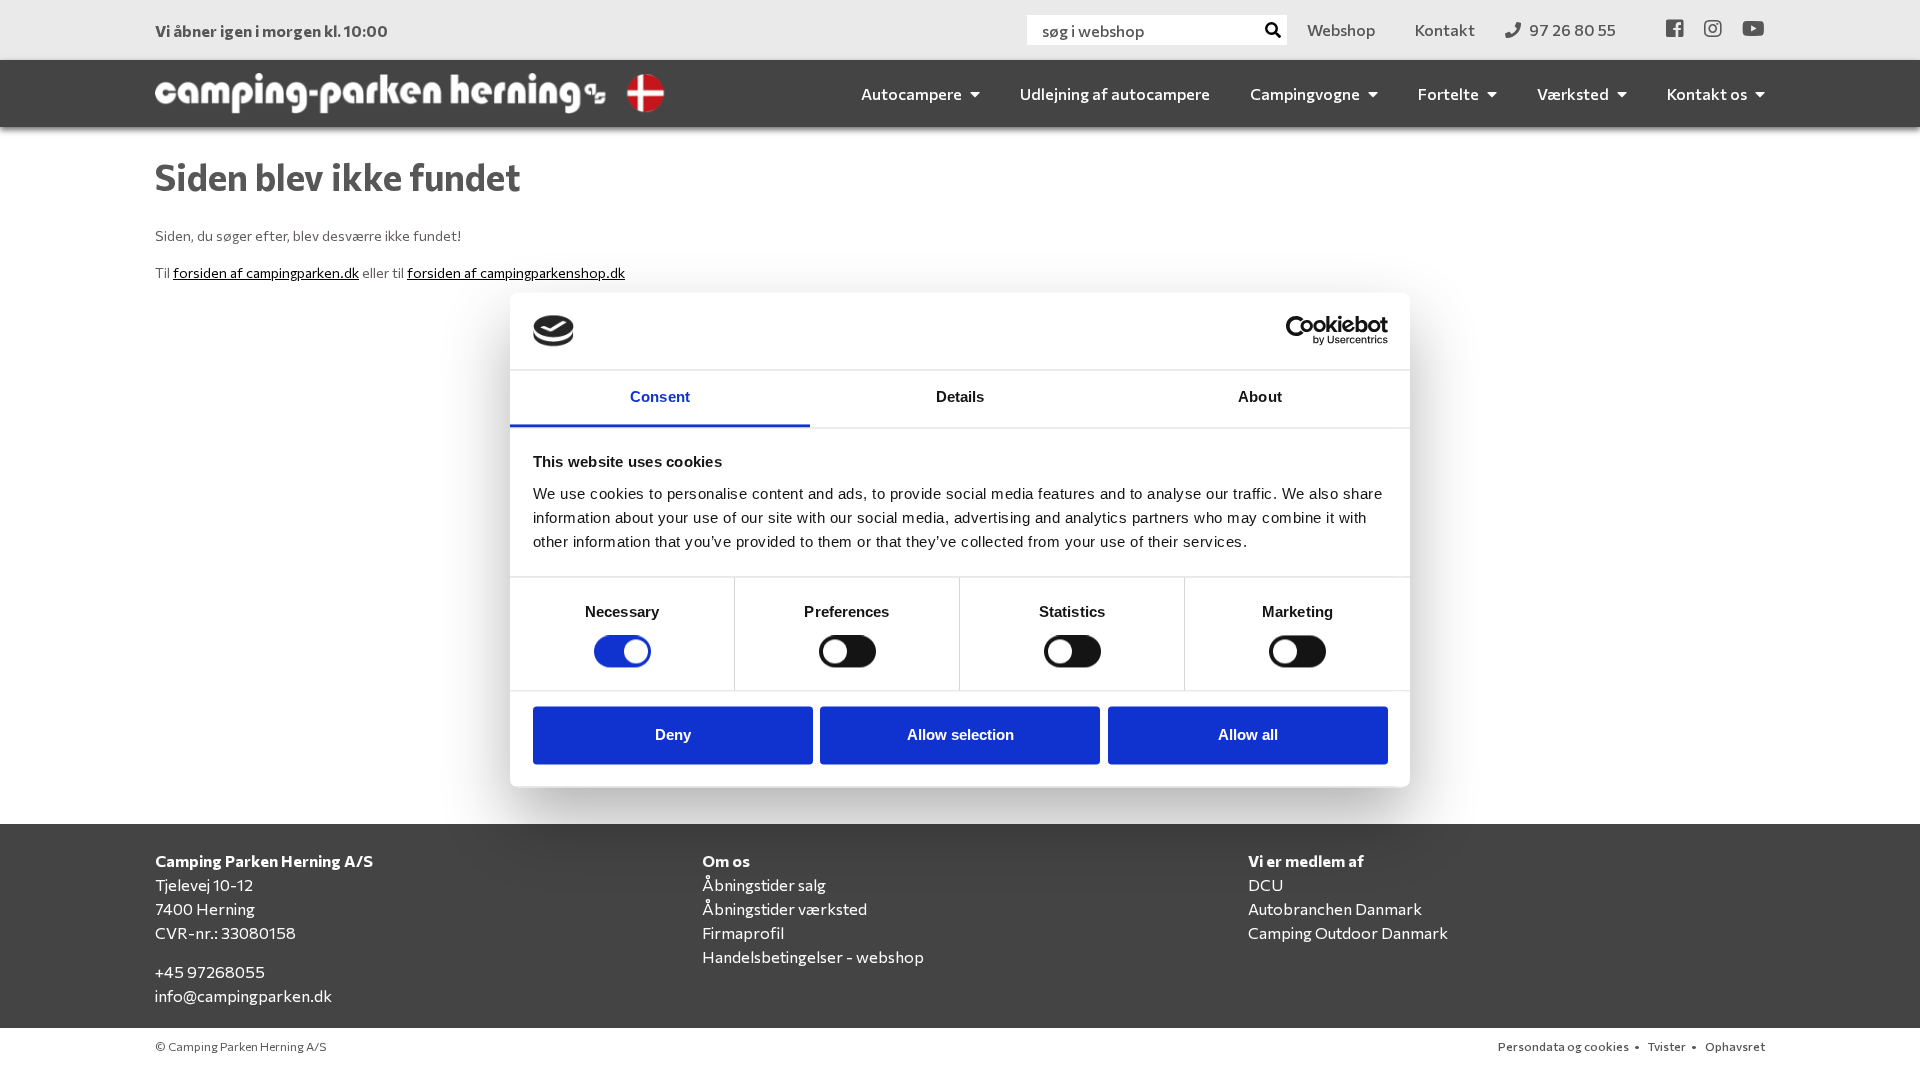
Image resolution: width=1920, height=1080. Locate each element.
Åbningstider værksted (784, 908)
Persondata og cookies (1563, 1046)
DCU (1265, 884)
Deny (673, 734)
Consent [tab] (660, 396)
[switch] (847, 652)
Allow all (1248, 734)
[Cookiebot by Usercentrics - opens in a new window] (1300, 331)
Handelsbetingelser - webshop (813, 956)
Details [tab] (960, 396)
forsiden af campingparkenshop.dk (516, 272)
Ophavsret (1735, 1046)
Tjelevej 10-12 (204, 884)
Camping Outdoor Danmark (1348, 932)
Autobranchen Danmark (1335, 908)
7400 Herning (205, 908)
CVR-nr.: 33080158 (225, 932)
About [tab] (1260, 396)
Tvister (1667, 1046)
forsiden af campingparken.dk (266, 272)
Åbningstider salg (764, 884)
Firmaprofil (743, 932)
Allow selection (960, 734)
